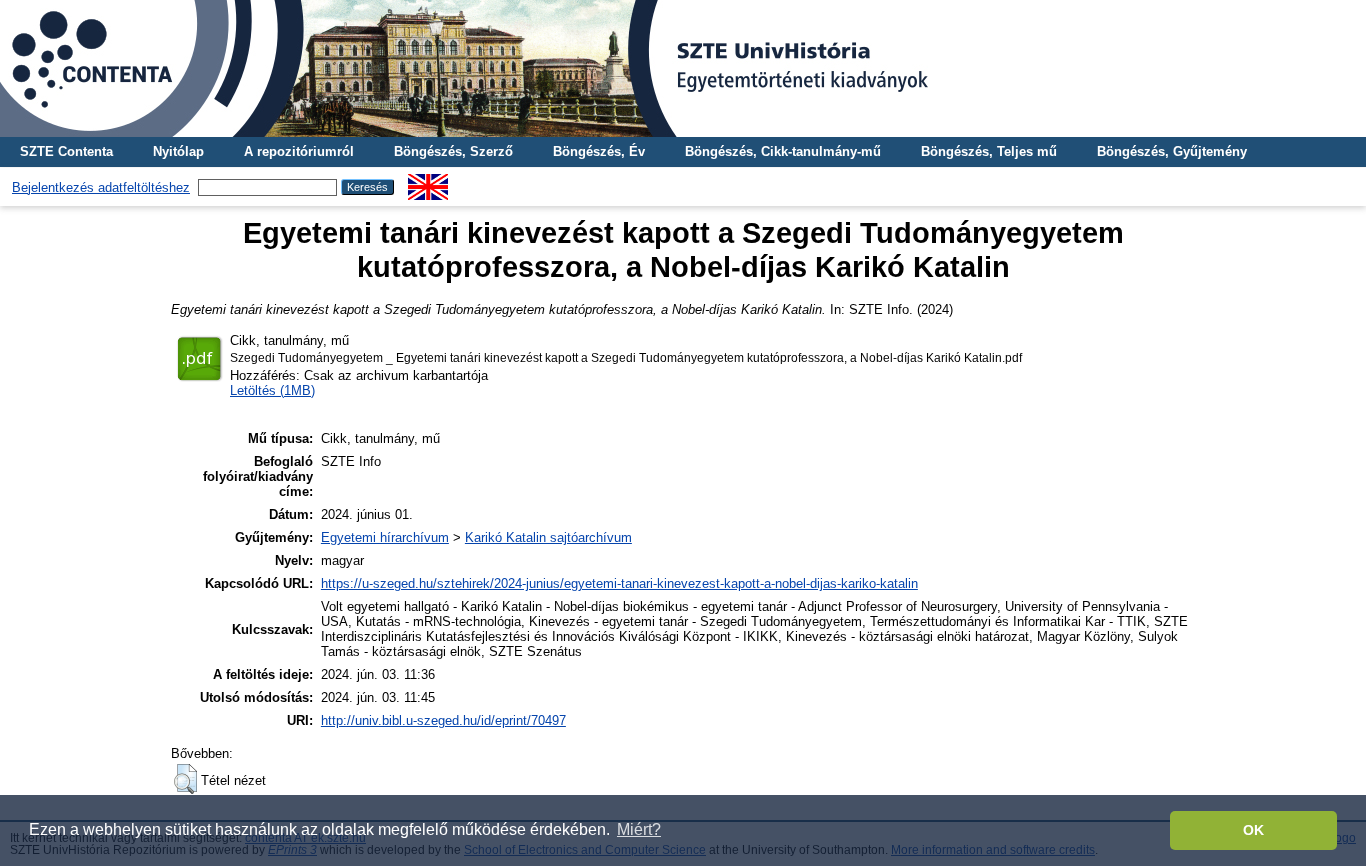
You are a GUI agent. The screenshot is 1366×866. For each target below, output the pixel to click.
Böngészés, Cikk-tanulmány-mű (783, 151)
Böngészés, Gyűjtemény (1172, 151)
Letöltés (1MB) (272, 390)
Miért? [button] (639, 829)
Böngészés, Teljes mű (989, 151)
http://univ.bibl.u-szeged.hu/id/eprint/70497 (443, 720)
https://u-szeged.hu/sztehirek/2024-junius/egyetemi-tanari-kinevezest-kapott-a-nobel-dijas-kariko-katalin (619, 583)
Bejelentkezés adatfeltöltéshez (101, 187)
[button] (185, 779)
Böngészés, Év (599, 151)
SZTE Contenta (66, 151)
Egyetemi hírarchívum (385, 537)
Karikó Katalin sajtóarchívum (548, 537)
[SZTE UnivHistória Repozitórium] (683, 68)
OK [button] (1253, 830)
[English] (428, 181)
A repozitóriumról (299, 151)
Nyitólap (178, 151)
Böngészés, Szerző (453, 151)
